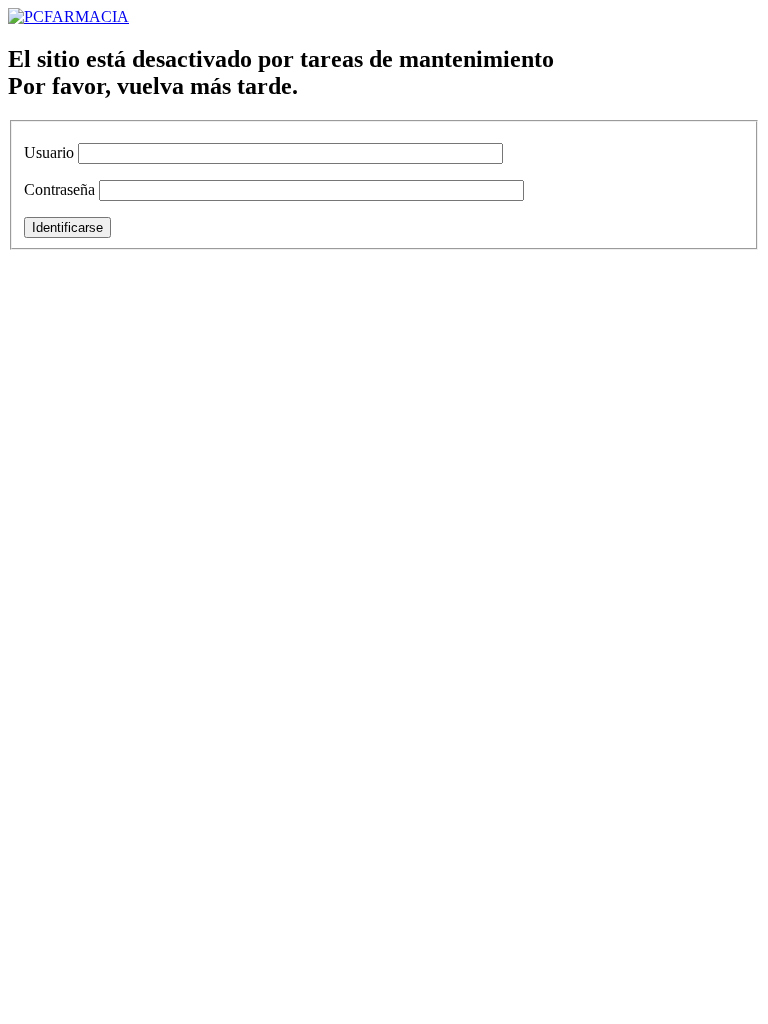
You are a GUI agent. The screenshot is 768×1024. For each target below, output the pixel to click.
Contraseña (59, 189)
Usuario (49, 152)
